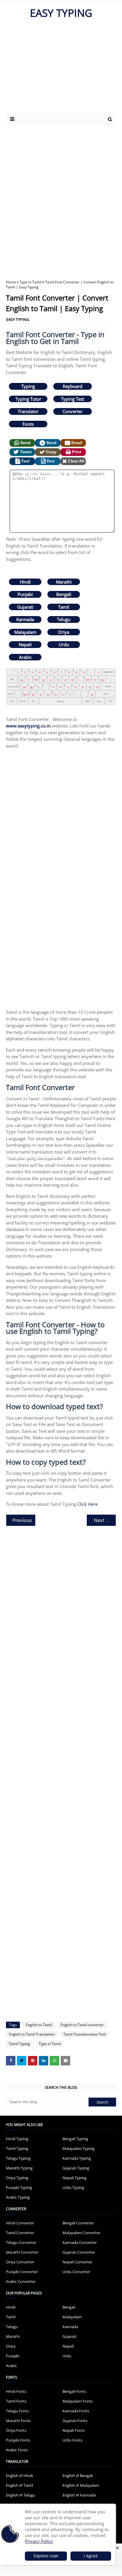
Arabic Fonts (17, 2450)
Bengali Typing (75, 2139)
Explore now (46, 2556)
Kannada (25, 619)
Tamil (64, 607)
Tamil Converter (20, 2233)
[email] (65, 2061)
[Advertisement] (57, 69)
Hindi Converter (20, 2223)
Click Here (88, 1504)
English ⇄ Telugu (21, 2495)
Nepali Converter (77, 2262)
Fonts (28, 424)
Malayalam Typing (78, 2148)
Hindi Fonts (16, 2391)
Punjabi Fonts (18, 2440)
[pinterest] (33, 2061)
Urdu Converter (76, 2272)
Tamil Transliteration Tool (85, 2034)
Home (11, 282)
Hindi (25, 582)
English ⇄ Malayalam (81, 2485)
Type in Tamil (30, 282)
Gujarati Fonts (75, 2421)
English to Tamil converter (82, 2025)
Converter (73, 411)
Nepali (25, 644)
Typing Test (73, 399)
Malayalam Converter (81, 2233)
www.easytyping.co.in (28, 726)
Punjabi (25, 594)
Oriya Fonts (16, 2430)
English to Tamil (39, 2025)
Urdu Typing (73, 2187)
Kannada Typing (77, 2158)
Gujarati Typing (76, 2168)
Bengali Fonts (74, 2391)
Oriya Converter (20, 2262)
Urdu (64, 644)
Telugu (64, 619)
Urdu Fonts (72, 2440)
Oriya (64, 632)
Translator (28, 411)
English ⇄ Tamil (19, 2485)
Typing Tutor (28, 399)
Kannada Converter (80, 2242)
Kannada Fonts (76, 2411)
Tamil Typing (19, 2044)
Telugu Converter (21, 2242)
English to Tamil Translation (32, 2034)
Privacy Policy (39, 2541)
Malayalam (25, 632)
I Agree (91, 2556)
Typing (28, 386)
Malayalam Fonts (78, 2401)
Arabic (25, 657)
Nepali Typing (74, 2178)
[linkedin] (44, 2061)
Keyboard (73, 386)
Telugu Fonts (17, 2411)
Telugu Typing (18, 2158)
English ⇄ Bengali (78, 2476)
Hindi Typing (17, 2139)
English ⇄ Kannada (79, 2495)
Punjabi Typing (19, 2187)
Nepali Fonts (74, 2430)
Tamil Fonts (16, 2401)
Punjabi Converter (22, 2272)
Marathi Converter (22, 2252)
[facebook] (11, 2061)
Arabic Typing (18, 2197)
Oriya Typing (17, 2178)
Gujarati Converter (79, 2252)
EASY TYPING (61, 13)
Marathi (64, 582)
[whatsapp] (54, 2061)
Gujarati (25, 607)
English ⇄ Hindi (19, 2476)
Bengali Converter (78, 2223)
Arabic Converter (21, 2281)
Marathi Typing (19, 2168)
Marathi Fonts (18, 2421)
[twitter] (22, 2061)
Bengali (64, 594)
